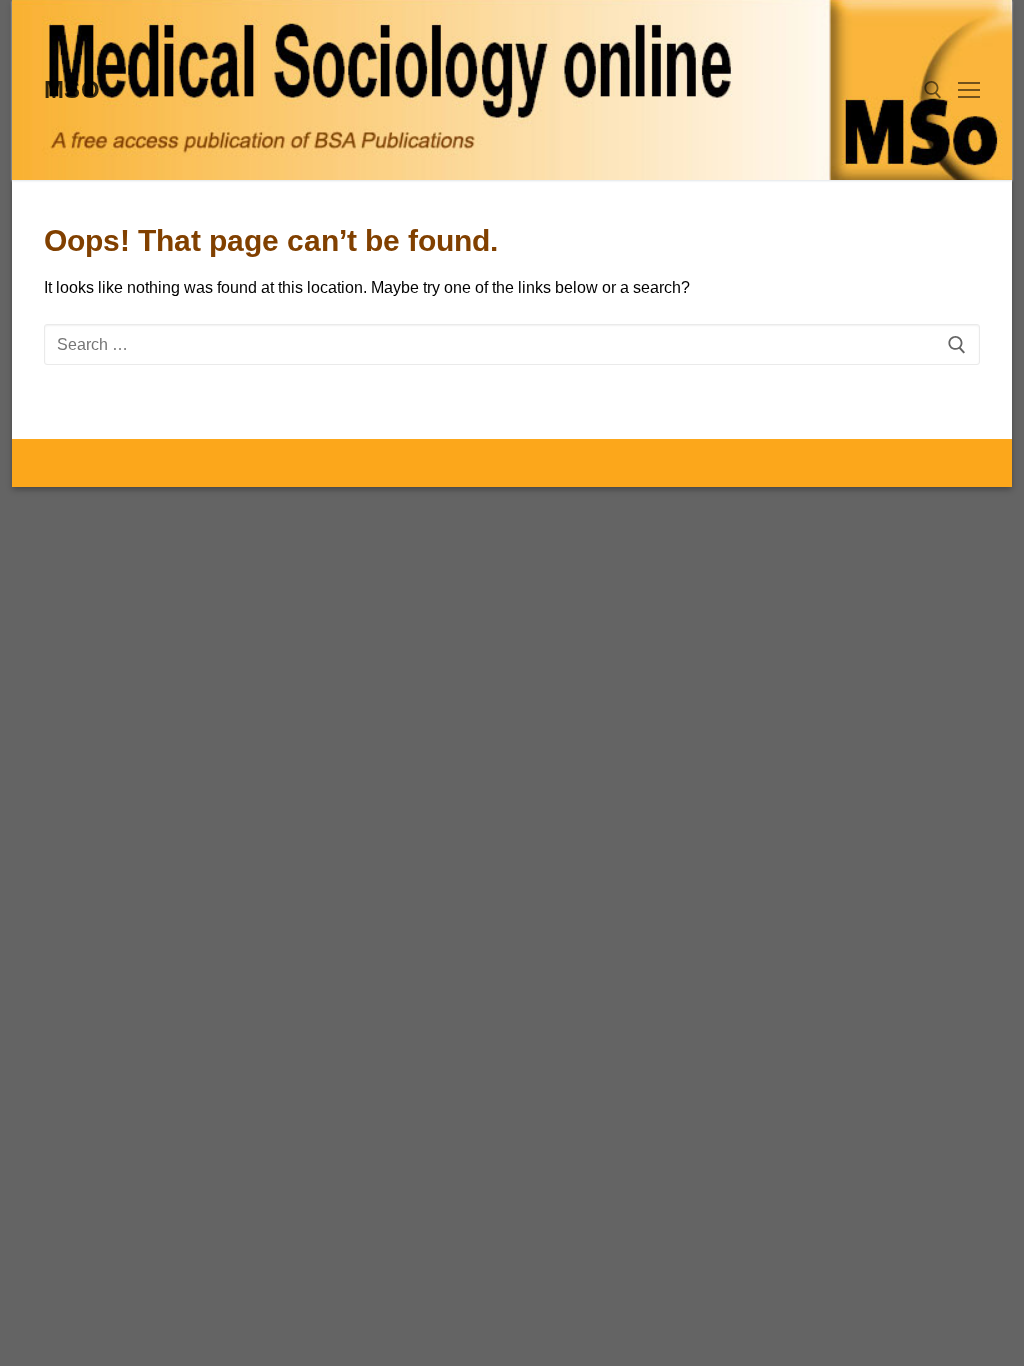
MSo (72, 89)
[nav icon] (969, 90)
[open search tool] (933, 90)
